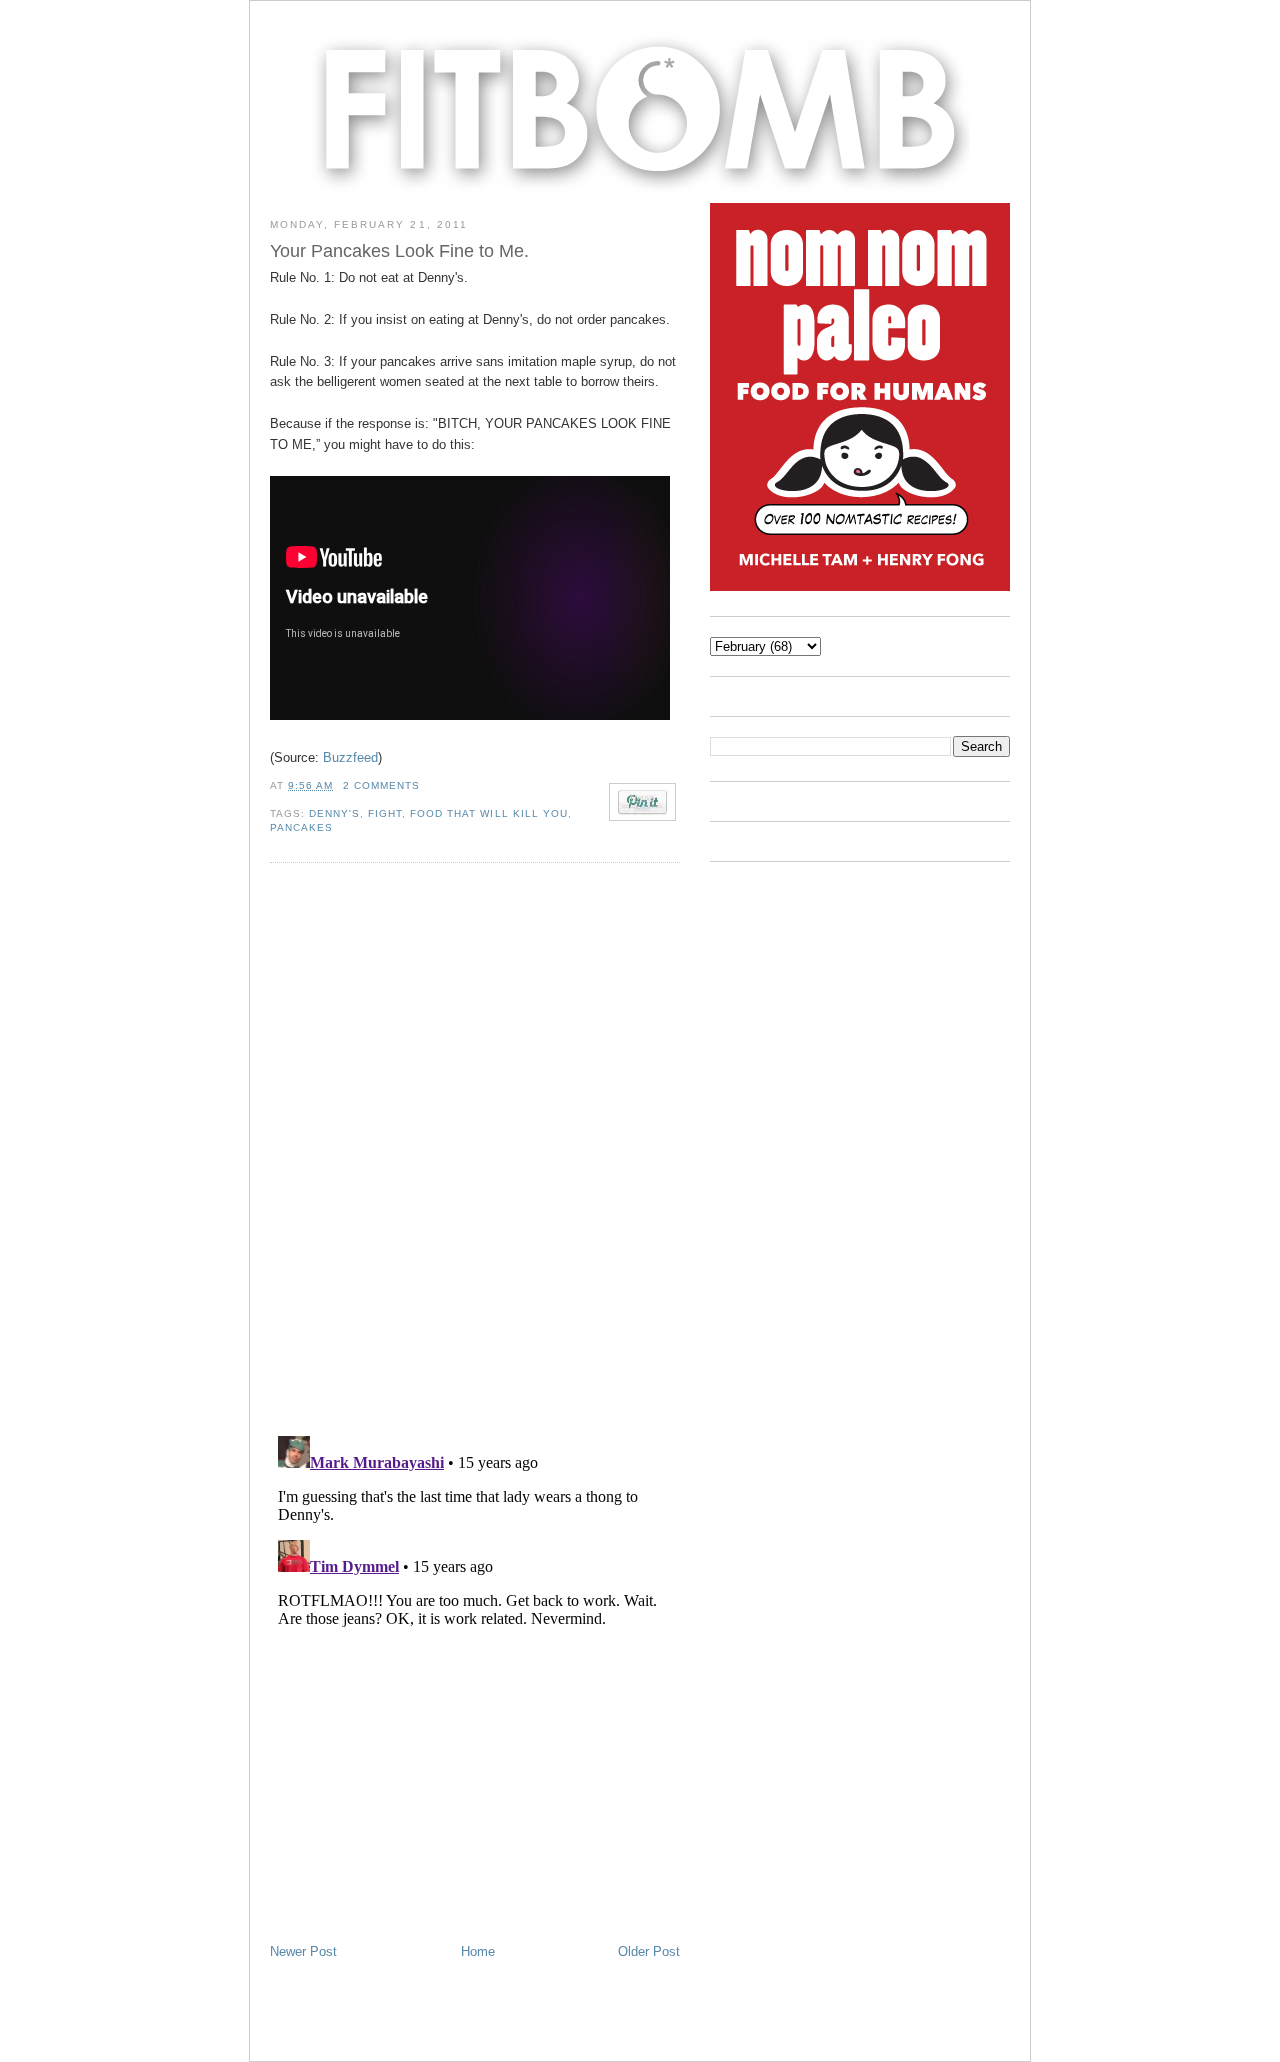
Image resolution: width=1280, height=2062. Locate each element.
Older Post (649, 1951)
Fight (385, 813)
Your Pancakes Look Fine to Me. (399, 251)
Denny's (334, 813)
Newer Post (303, 1951)
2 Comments (381, 785)
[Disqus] (475, 1148)
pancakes (301, 827)
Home (478, 1951)
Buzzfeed (350, 757)
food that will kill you (488, 813)
